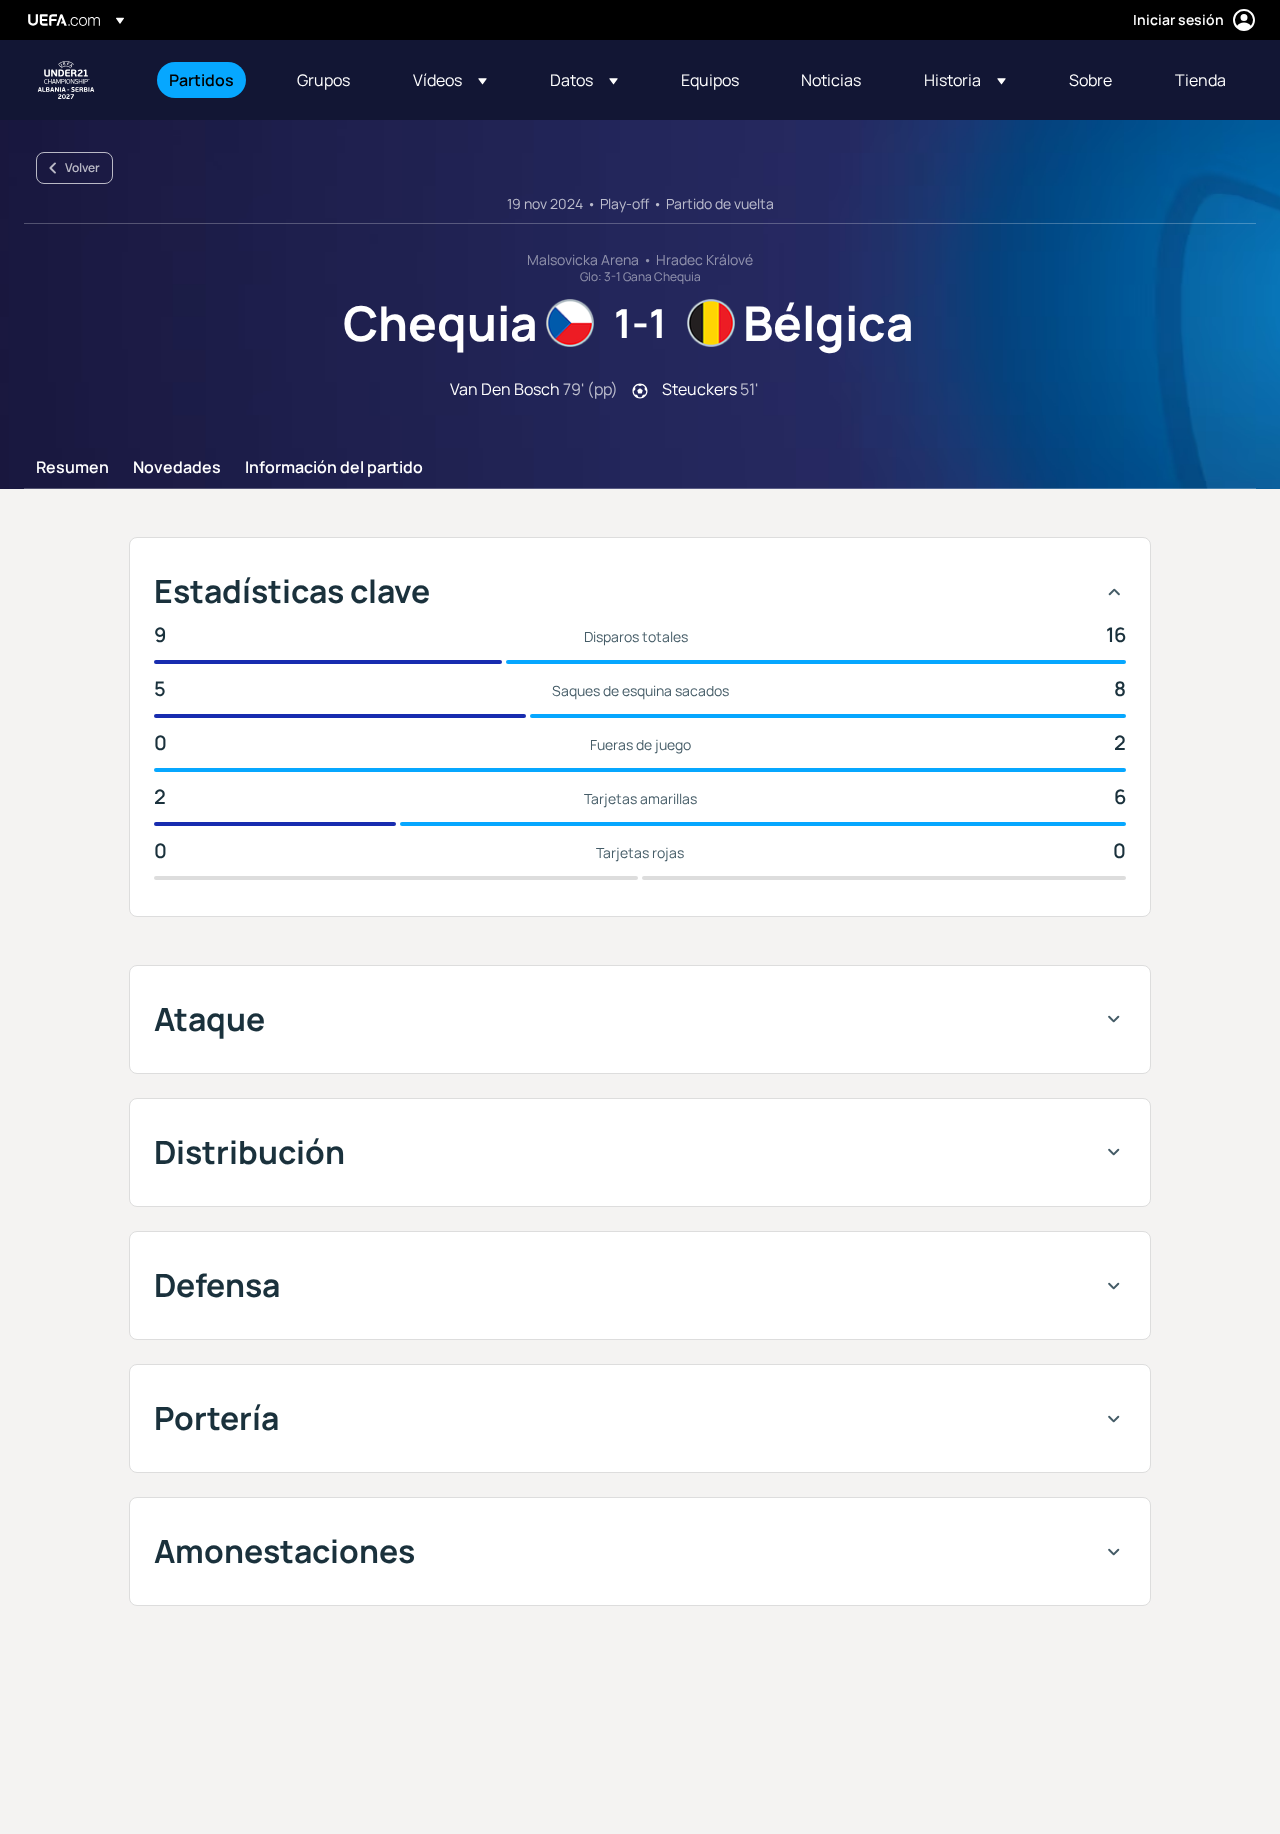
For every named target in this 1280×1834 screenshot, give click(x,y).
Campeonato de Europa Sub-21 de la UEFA (66, 80)
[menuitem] (208, 80)
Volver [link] (82, 167)
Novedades (177, 468)
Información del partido (334, 468)
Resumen (72, 468)
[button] (450, 80)
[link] (201, 80)
